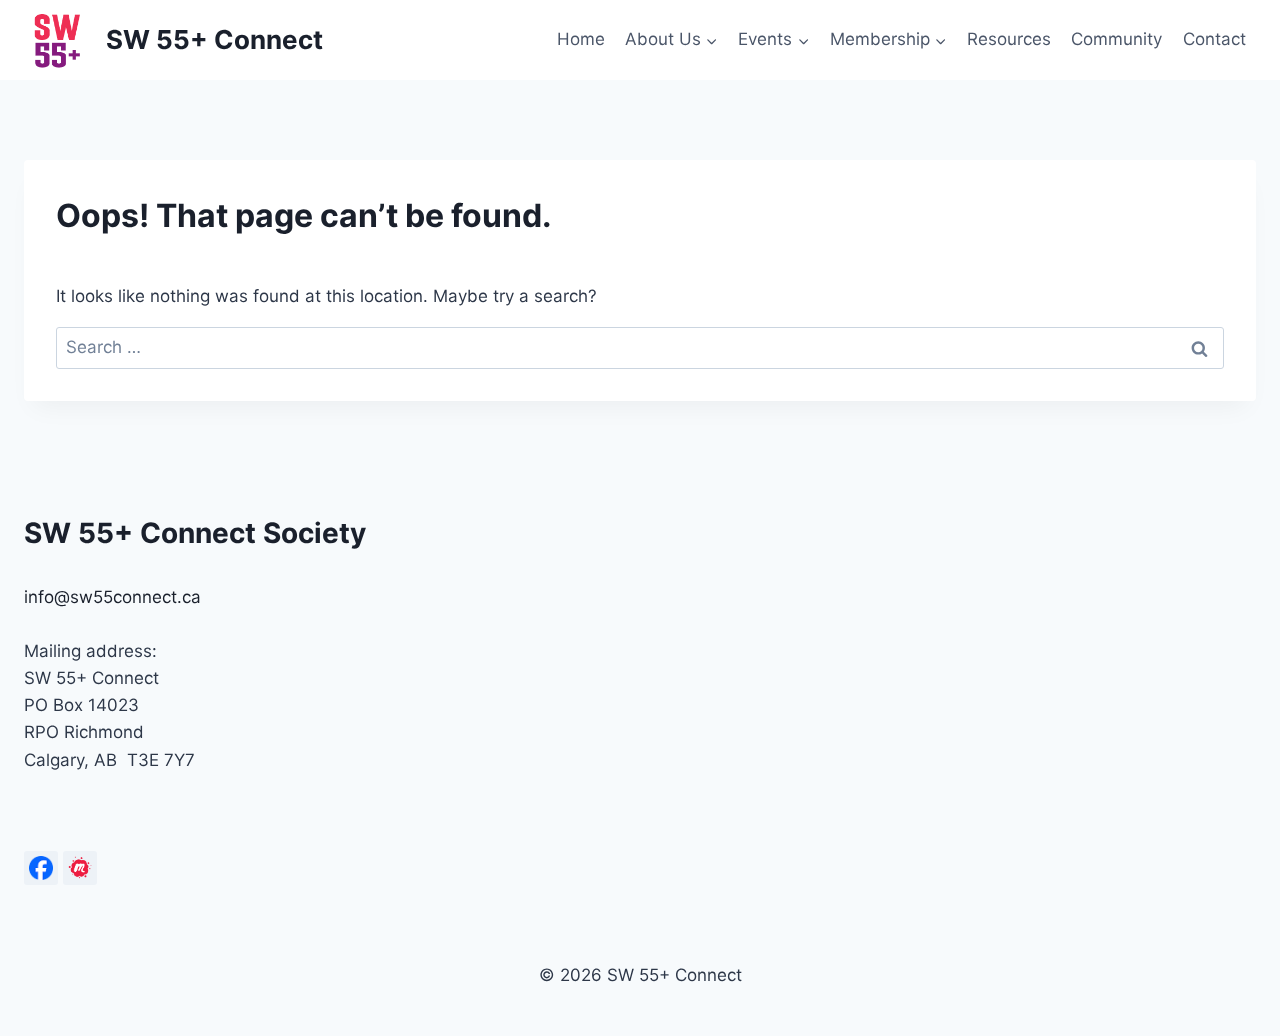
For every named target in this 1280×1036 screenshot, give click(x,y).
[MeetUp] (80, 868)
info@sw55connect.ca (112, 597)
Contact (1214, 39)
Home (581, 39)
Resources (1009, 39)
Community (1116, 39)
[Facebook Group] (41, 868)
